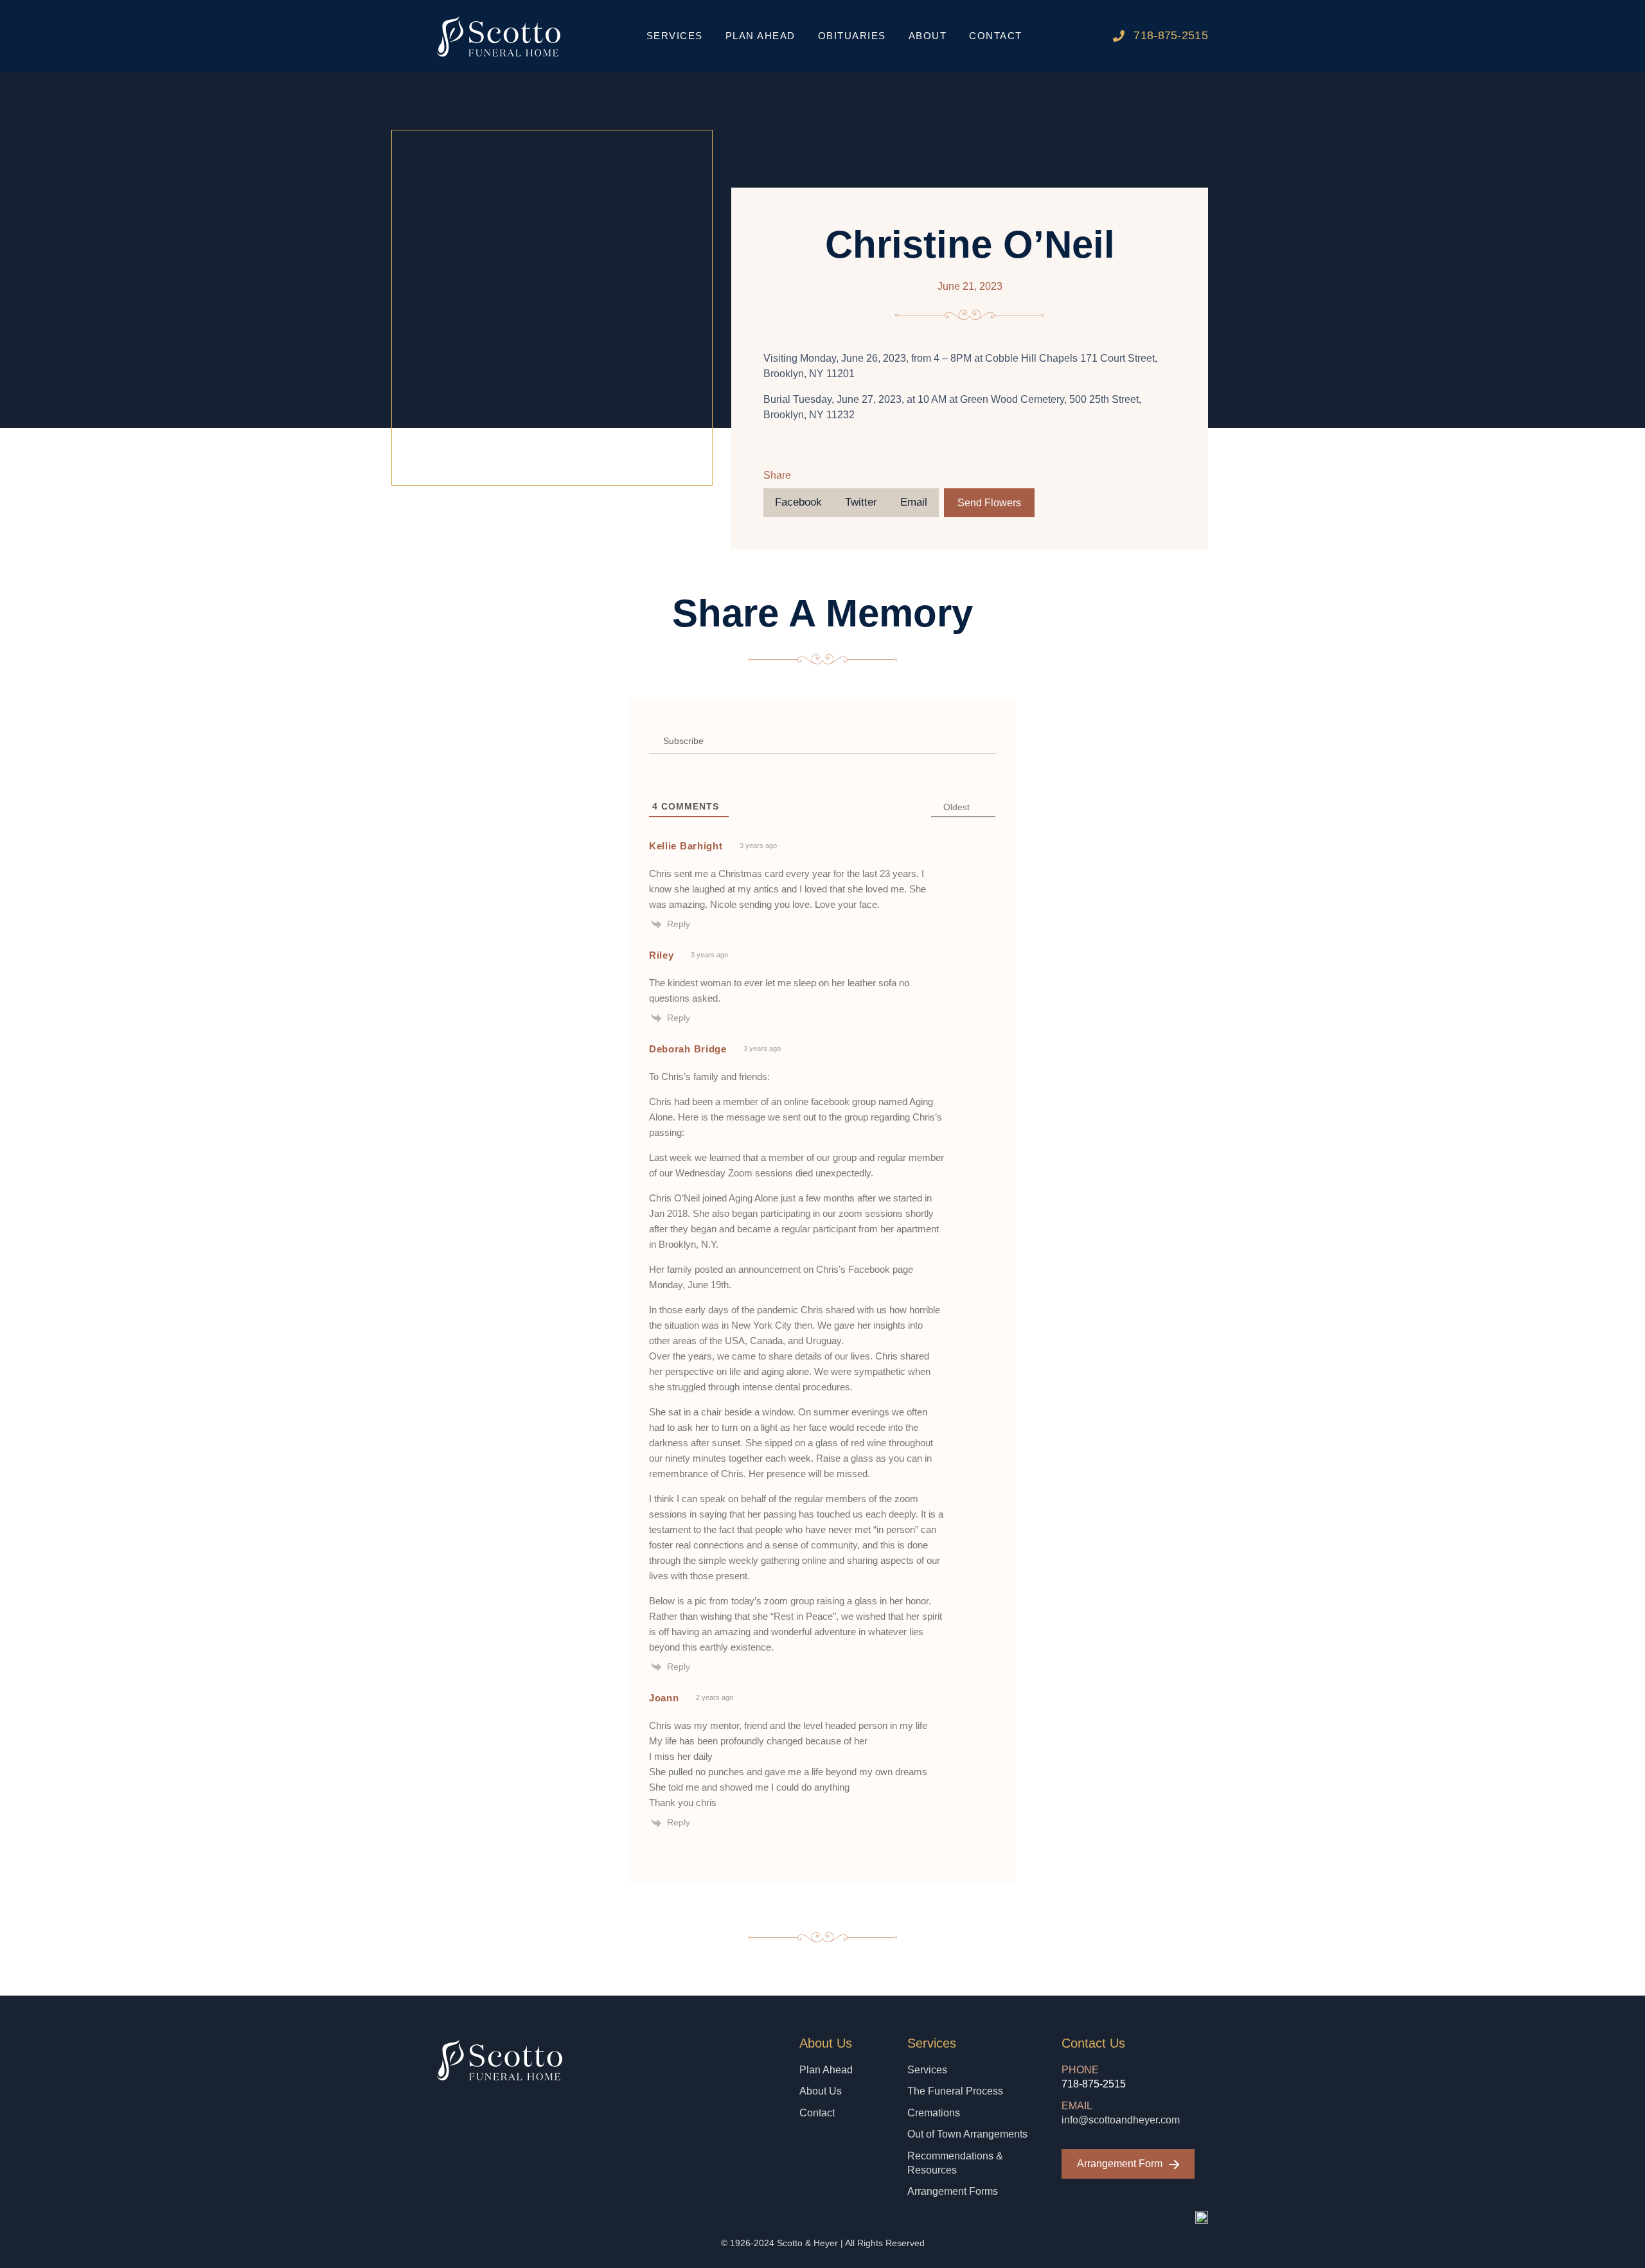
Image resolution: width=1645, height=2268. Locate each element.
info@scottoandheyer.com (1121, 2120)
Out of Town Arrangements (967, 2134)
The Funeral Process (955, 2091)
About (928, 36)
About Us (821, 2091)
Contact (996, 36)
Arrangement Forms (953, 2191)
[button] (798, 503)
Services (927, 2070)
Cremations (934, 2113)
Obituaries (852, 36)
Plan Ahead (760, 36)
